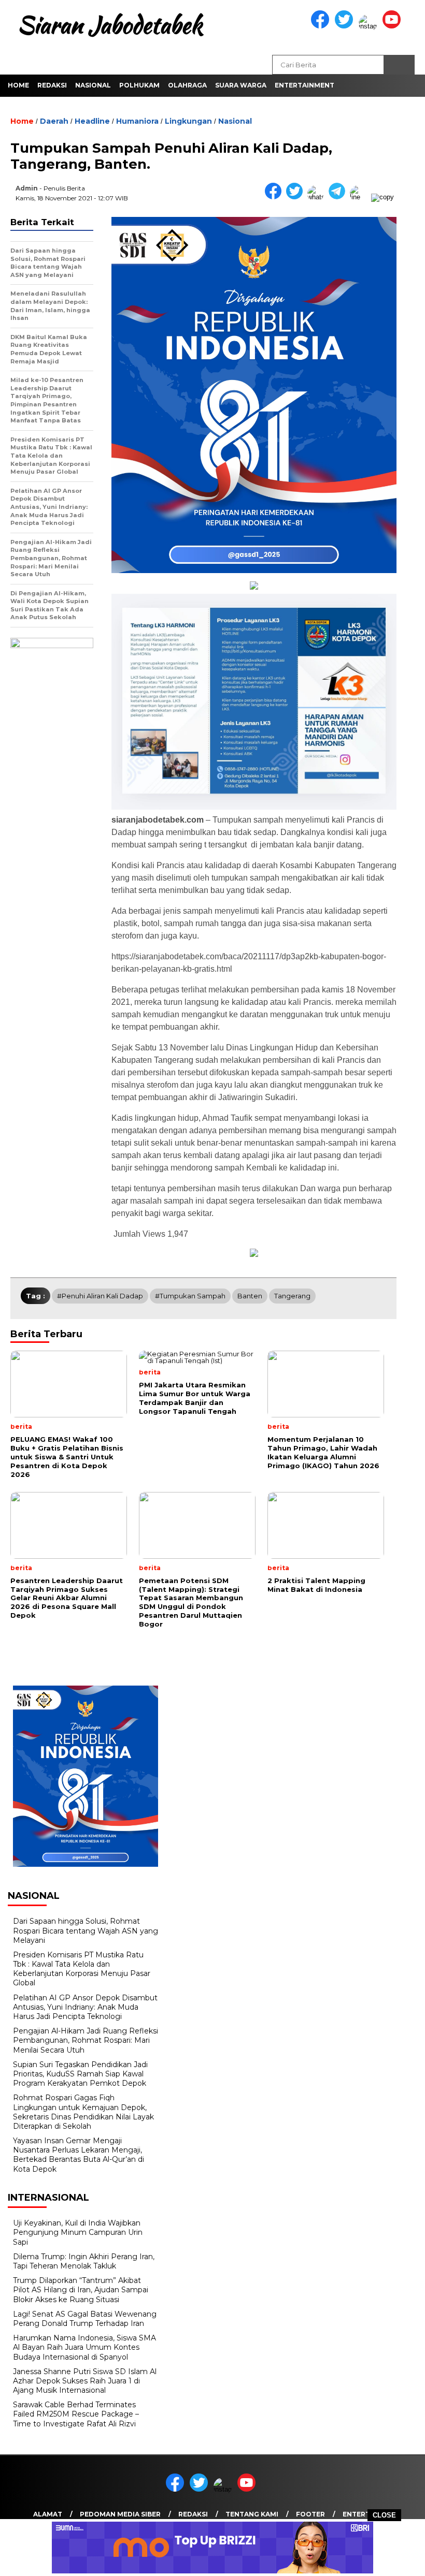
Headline (92, 121)
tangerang (292, 1296)
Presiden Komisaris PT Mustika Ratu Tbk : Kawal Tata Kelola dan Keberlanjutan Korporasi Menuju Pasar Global (82, 1969)
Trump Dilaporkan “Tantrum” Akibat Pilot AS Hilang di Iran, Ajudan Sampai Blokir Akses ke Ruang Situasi (81, 2290)
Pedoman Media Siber (120, 2514)
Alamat (48, 2514)
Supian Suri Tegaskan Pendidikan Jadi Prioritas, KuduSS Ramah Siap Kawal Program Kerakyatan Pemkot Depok (80, 2074)
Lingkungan (188, 121)
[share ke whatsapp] (318, 197)
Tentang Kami (252, 2514)
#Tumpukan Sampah (190, 1296)
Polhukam (139, 85)
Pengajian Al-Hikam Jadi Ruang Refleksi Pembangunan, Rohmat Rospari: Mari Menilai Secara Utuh (86, 2040)
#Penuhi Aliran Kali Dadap (100, 1296)
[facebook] (322, 26)
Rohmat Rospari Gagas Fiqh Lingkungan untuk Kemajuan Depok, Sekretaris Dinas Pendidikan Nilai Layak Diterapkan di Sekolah (83, 2112)
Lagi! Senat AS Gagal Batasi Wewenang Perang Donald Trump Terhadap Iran (85, 2319)
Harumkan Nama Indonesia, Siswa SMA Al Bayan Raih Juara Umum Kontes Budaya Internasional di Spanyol (84, 2347)
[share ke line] (360, 197)
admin (27, 188)
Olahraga (187, 85)
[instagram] (370, 26)
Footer (310, 2514)
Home (18, 85)
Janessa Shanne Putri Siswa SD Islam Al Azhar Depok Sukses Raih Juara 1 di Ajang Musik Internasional (85, 2381)
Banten (250, 1296)
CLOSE (384, 2515)
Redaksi (52, 85)
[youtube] (393, 26)
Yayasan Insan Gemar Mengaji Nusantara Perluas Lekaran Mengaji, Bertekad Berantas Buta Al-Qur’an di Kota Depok (79, 2155)
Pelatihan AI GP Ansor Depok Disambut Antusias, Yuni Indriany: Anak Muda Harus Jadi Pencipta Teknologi (85, 2007)
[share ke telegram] (339, 197)
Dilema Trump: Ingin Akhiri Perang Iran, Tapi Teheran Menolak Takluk (84, 2261)
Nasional (93, 85)
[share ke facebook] (275, 197)
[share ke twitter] (297, 197)
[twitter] (346, 26)
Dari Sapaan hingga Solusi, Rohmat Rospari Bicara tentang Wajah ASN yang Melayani (86, 1930)
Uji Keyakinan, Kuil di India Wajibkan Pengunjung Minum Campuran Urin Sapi (78, 2232)
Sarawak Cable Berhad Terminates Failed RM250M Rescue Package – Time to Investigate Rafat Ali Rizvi (76, 2414)
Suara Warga (241, 85)
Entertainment (304, 85)
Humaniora (137, 121)
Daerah (54, 121)
